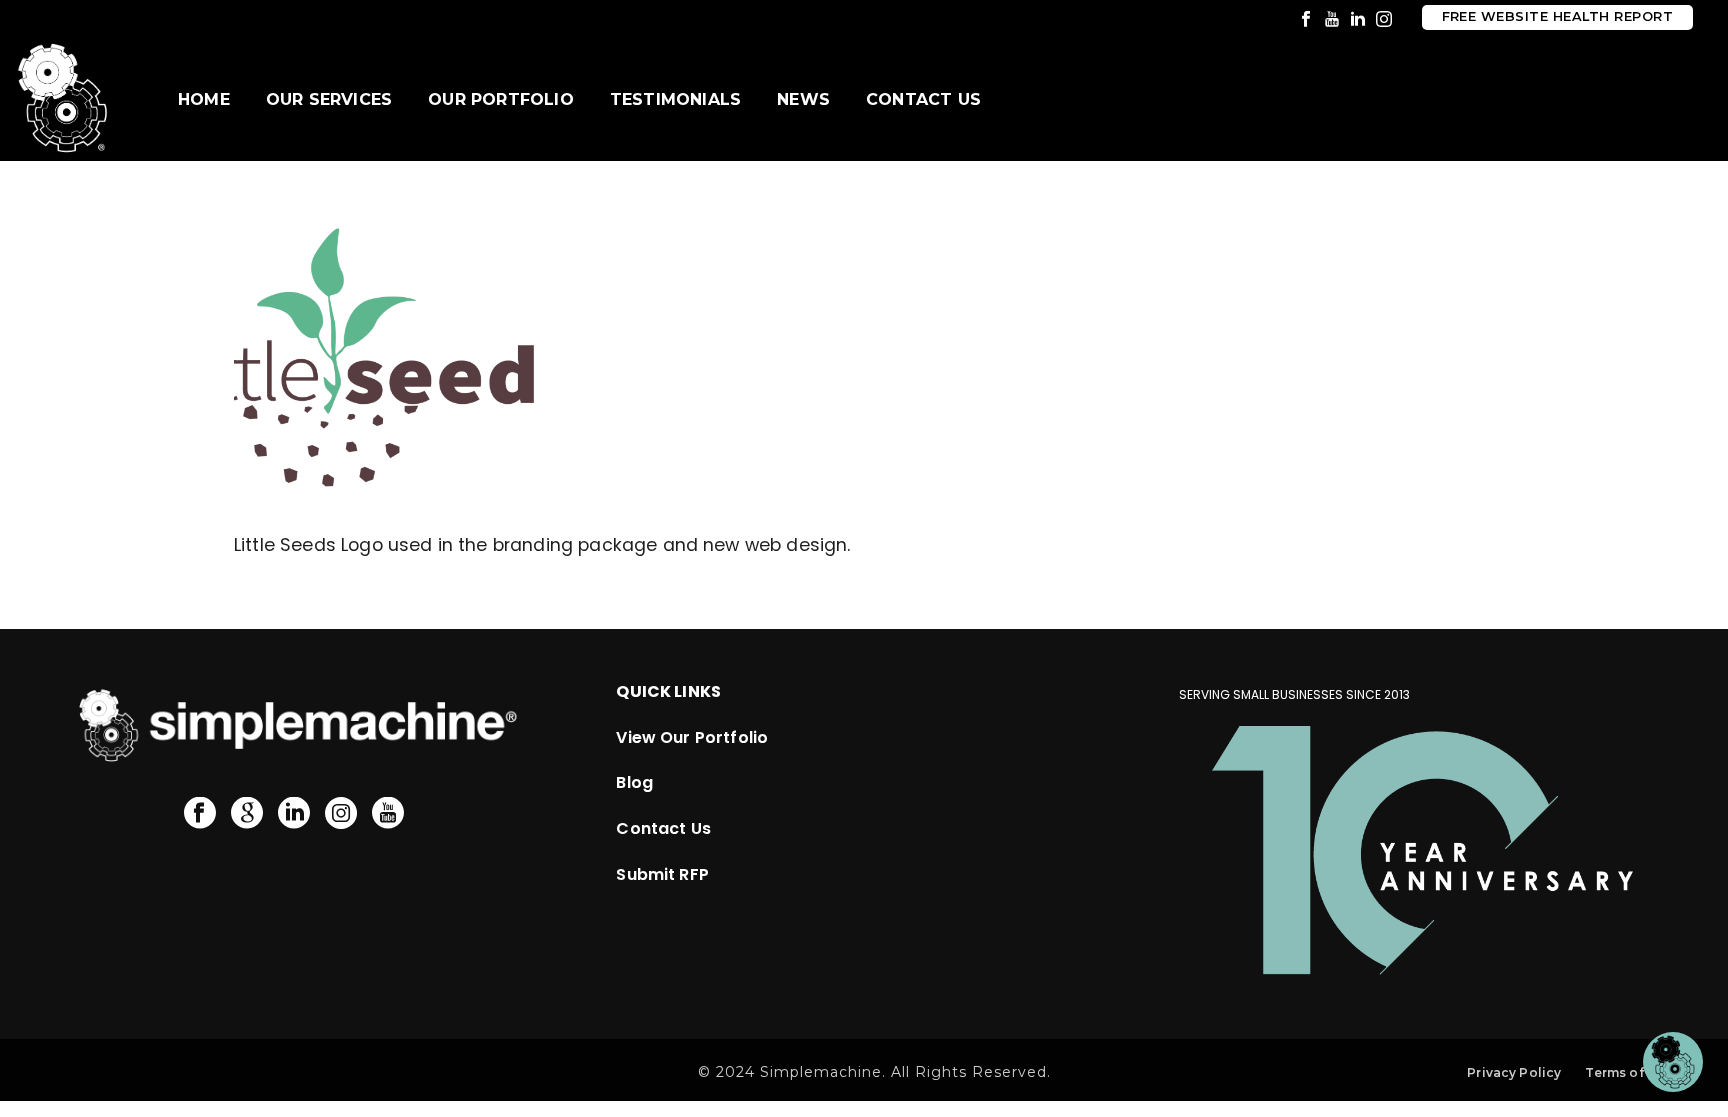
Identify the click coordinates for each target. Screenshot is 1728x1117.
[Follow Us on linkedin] (294, 814)
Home (204, 99)
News (803, 99)
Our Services (329, 99)
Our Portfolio (501, 99)
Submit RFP (662, 874)
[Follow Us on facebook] (200, 814)
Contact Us (923, 99)
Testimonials (675, 99)
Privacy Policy (1514, 1072)
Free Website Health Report (1557, 16)
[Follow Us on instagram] (341, 814)
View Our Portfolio (692, 737)
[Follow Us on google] (247, 814)
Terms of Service (1640, 1072)
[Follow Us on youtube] (388, 814)
